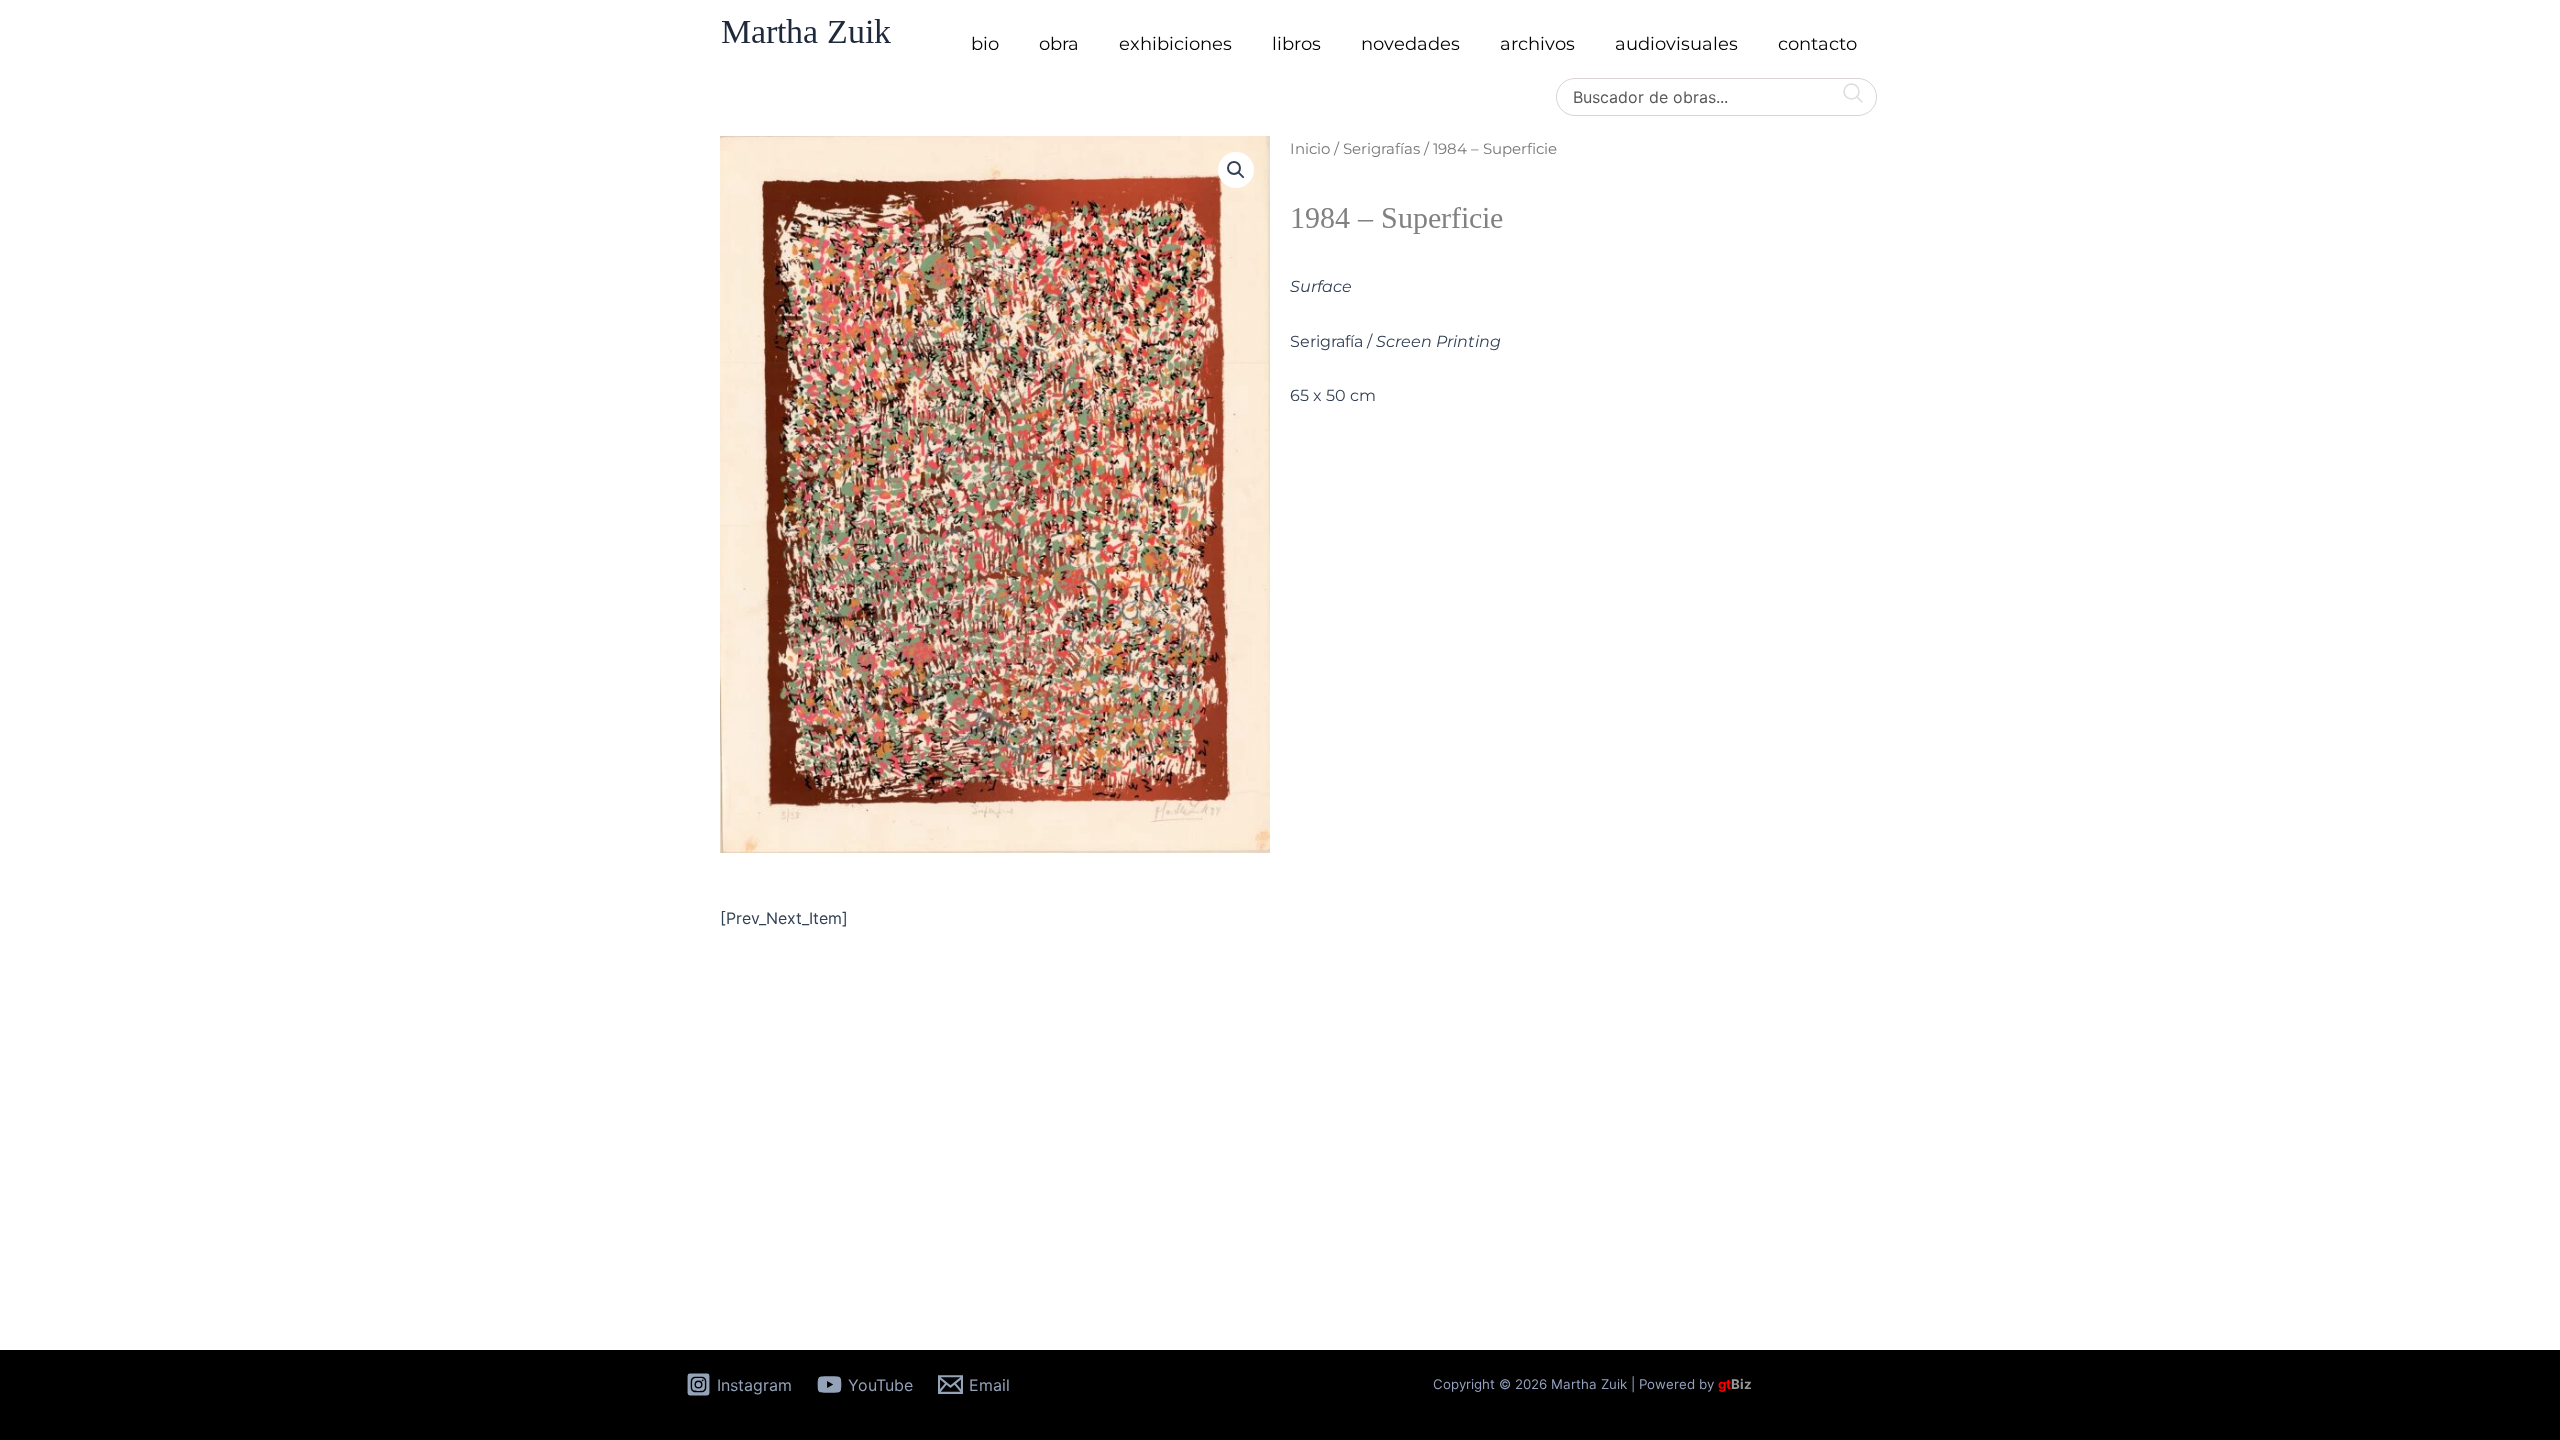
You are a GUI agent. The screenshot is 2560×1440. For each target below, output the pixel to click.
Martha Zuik (806, 31)
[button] (1236, 170)
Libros (1296, 44)
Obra (1059, 44)
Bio (985, 44)
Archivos (1537, 44)
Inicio (1310, 149)
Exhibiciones (1175, 44)
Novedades (1410, 44)
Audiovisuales (1676, 44)
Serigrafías (1381, 149)
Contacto (1817, 44)
